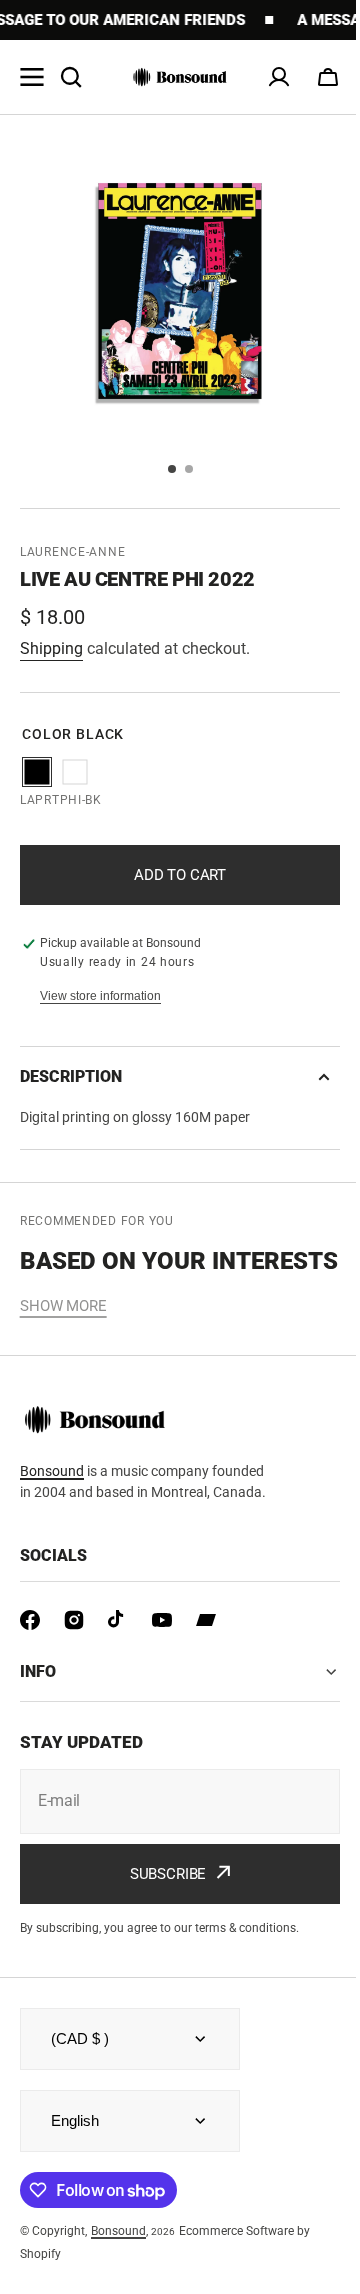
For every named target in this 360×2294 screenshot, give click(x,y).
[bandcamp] (206, 1620)
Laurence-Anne (72, 552)
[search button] (71, 77)
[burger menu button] (32, 77)
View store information (100, 996)
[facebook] (30, 1620)
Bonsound (52, 1471)
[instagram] (74, 1620)
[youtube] (162, 1620)
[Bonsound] (180, 77)
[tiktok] (118, 1620)
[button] (328, 77)
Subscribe (160, 1902)
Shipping (51, 648)
